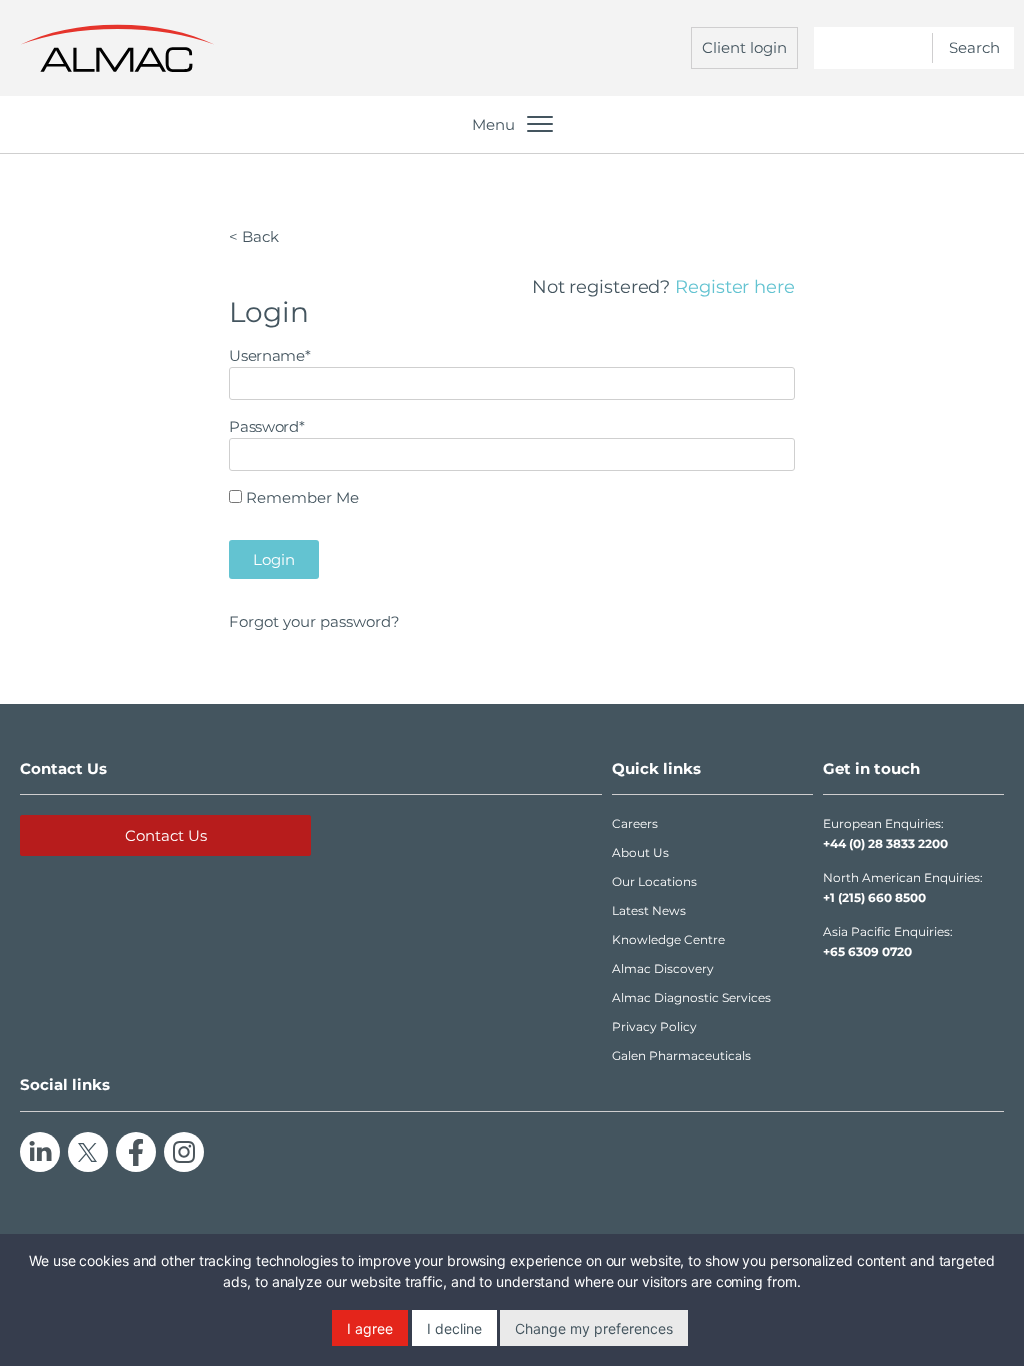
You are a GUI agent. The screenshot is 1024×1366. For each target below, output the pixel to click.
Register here (735, 287)
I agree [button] (370, 1328)
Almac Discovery (663, 968)
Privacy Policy (654, 1026)
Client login (744, 47)
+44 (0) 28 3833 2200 (885, 843)
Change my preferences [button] (594, 1328)
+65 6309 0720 (867, 951)
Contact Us (166, 835)
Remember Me (302, 497)
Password (266, 426)
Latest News (649, 910)
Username (269, 355)
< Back (254, 236)
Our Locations (654, 881)
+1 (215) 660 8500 (874, 897)
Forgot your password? (314, 621)
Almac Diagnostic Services (691, 997)
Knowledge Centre (668, 939)
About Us (640, 852)
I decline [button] (454, 1328)
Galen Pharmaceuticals (681, 1055)
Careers (635, 823)
